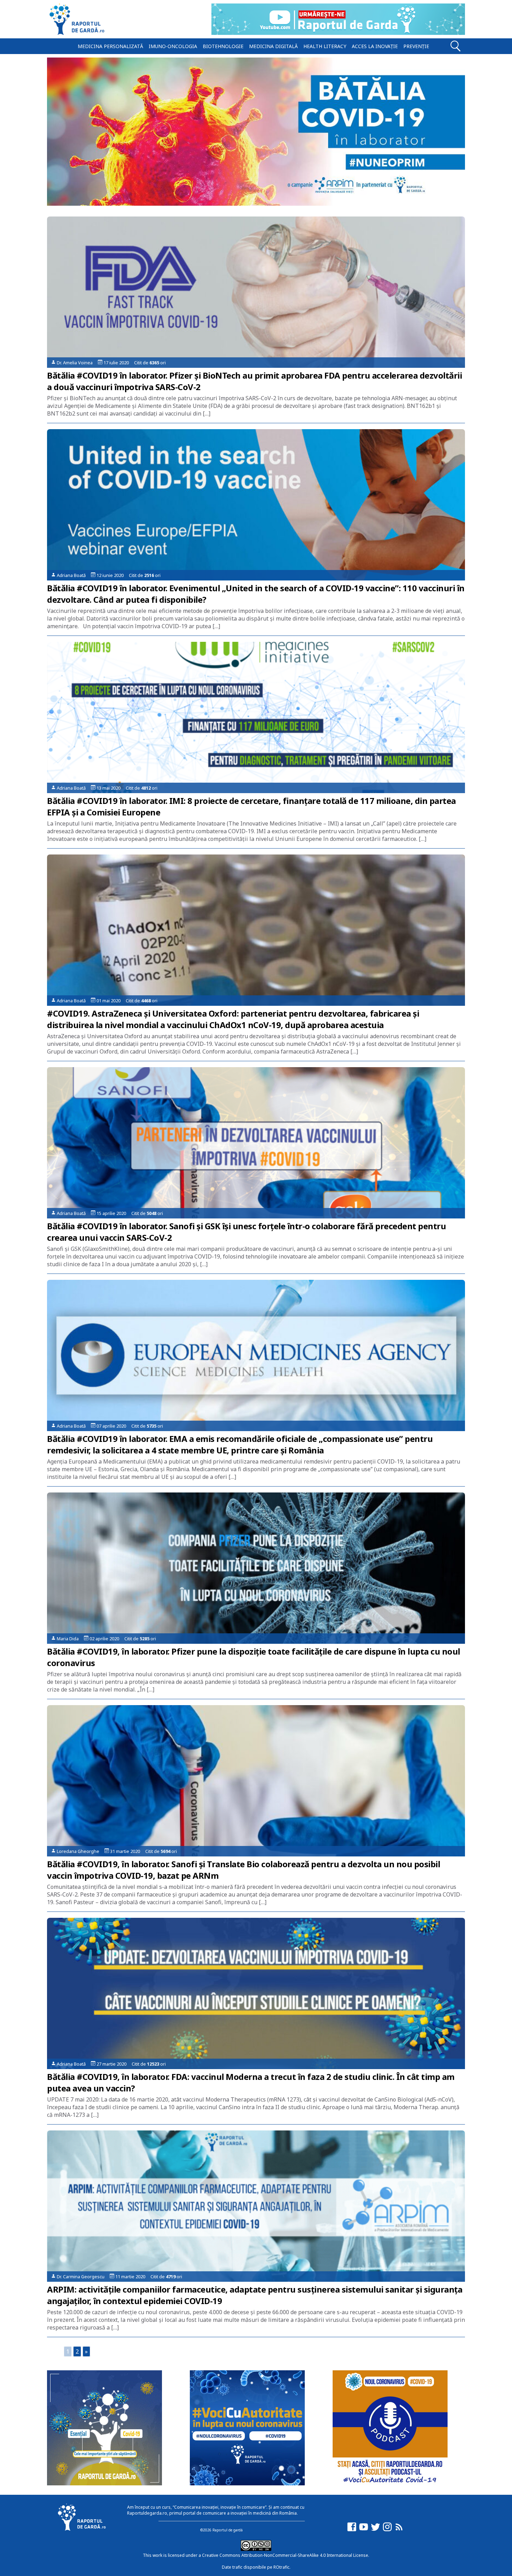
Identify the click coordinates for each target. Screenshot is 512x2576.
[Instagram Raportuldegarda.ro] (387, 2530)
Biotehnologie (223, 46)
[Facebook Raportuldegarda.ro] (352, 2530)
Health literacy (325, 46)
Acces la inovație (375, 46)
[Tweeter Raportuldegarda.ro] (375, 2530)
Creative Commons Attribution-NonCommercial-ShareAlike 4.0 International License (285, 2555)
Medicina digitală (273, 46)
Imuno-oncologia (173, 46)
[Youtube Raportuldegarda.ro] (364, 2530)
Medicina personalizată (110, 46)
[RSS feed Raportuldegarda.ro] (399, 2530)
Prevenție (416, 46)
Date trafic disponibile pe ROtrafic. (256, 2567)
